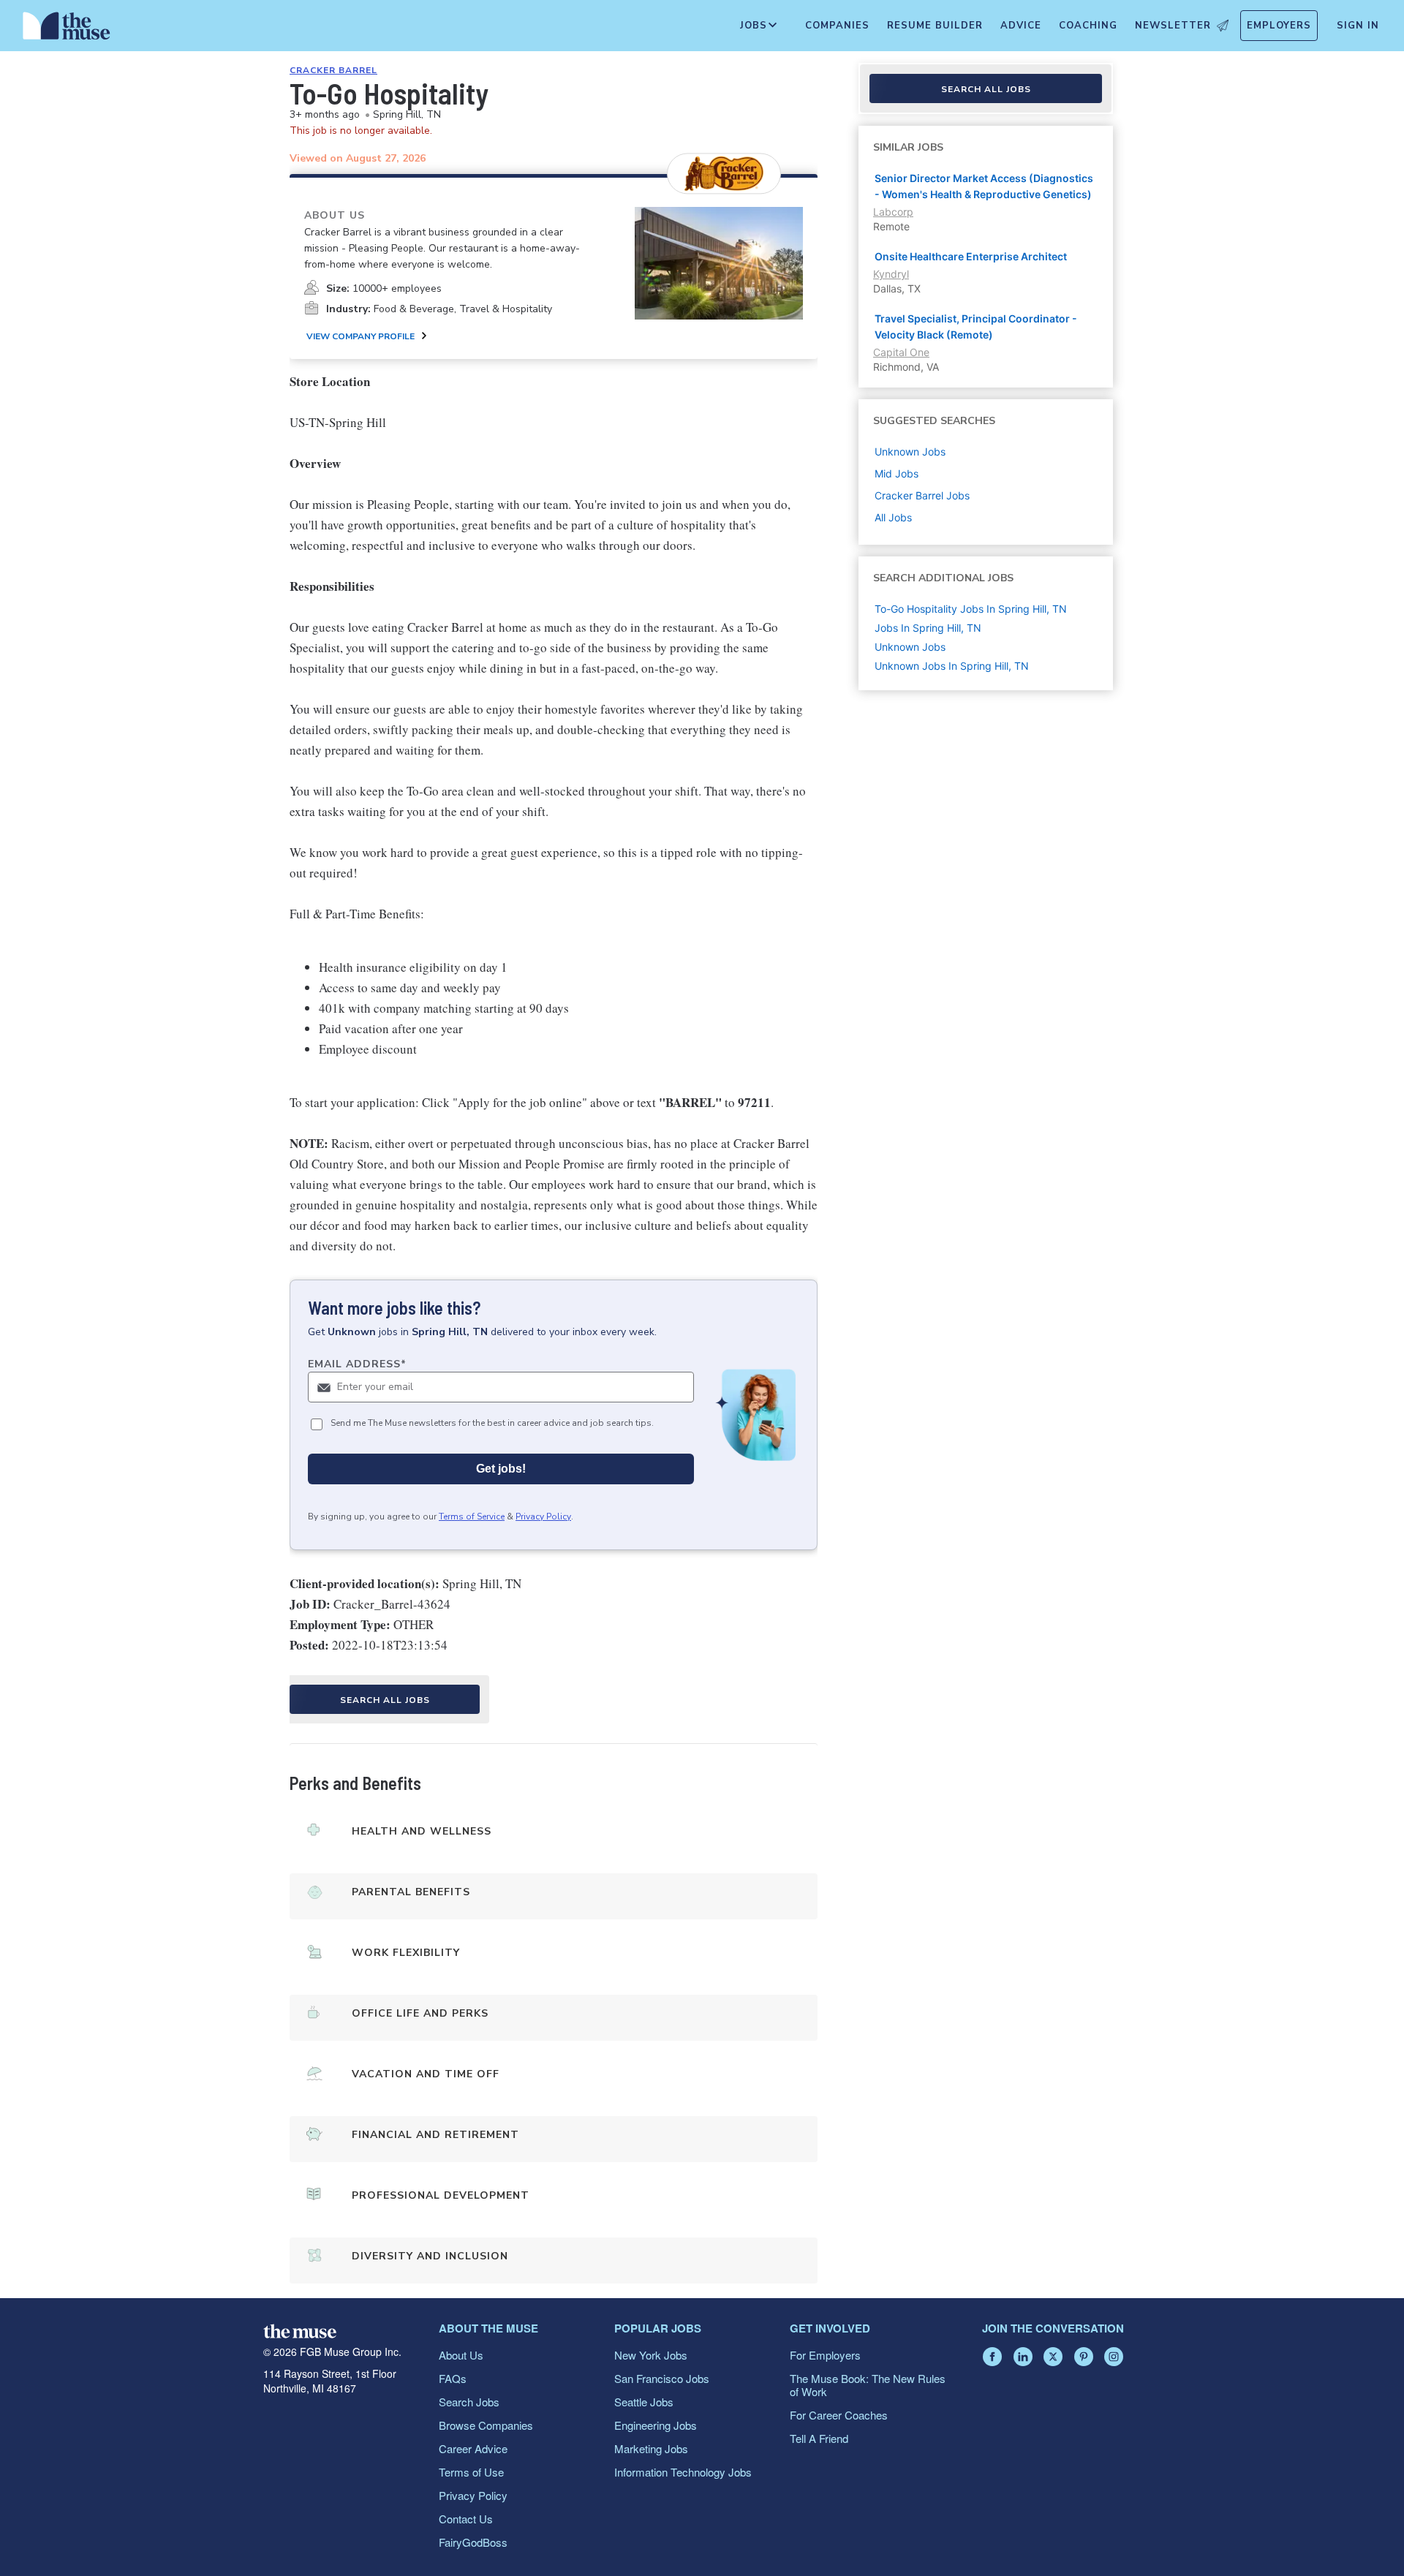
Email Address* (357, 1364)
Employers (1279, 26)
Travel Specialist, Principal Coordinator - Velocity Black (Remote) (976, 326)
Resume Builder (935, 26)
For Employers (825, 2355)
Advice (1021, 26)
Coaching (1088, 26)
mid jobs (897, 473)
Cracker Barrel (333, 70)
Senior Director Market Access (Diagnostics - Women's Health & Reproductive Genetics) (984, 186)
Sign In (1358, 26)
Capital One (901, 352)
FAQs (453, 2378)
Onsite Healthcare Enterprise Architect (971, 256)
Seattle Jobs (644, 2402)
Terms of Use (471, 2472)
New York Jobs (651, 2355)
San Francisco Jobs (662, 2378)
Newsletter (1173, 26)
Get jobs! (501, 1469)
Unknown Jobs (910, 647)
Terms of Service (472, 1516)
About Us (461, 2355)
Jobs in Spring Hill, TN (928, 628)
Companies (837, 26)
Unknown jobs (910, 452)
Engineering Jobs (656, 2425)
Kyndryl (891, 274)
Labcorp (893, 212)
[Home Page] (67, 29)
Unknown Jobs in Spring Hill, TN (952, 666)
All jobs (893, 517)
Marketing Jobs (651, 2448)
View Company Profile (361, 336)
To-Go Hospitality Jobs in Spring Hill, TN (971, 609)
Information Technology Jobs (683, 2472)
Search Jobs (469, 2402)
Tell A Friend (819, 2438)
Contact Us (466, 2519)
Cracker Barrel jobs (922, 495)
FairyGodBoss (473, 2542)
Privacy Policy (543, 1516)
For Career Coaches (839, 2415)
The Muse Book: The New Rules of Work (868, 2385)
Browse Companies (486, 2425)
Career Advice (473, 2448)
